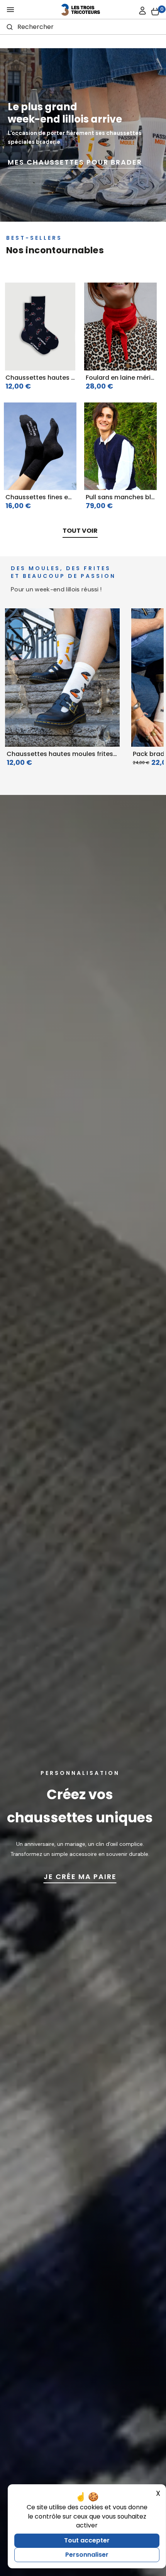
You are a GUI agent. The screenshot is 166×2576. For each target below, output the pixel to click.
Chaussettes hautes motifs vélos (58, 378)
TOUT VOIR (80, 531)
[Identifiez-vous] (142, 11)
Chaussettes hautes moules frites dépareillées (80, 754)
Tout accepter (87, 2540)
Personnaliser (87, 2555)
